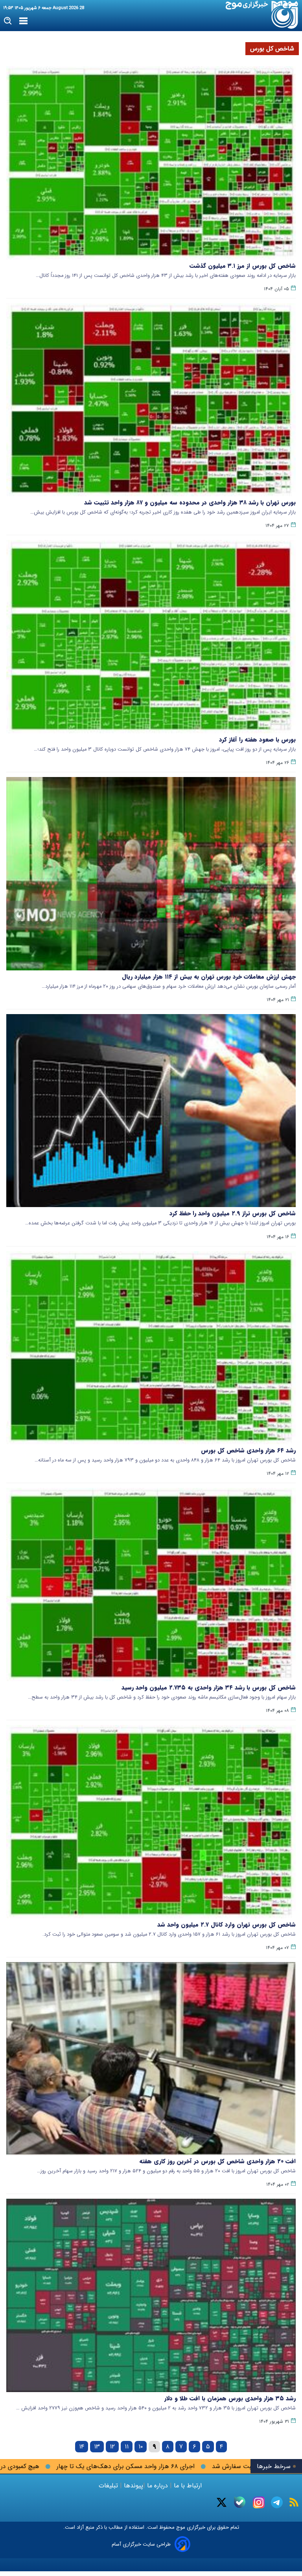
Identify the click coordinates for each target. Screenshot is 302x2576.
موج (180, 2527)
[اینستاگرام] (259, 2502)
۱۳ (97, 2447)
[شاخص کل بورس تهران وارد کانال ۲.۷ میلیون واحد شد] (151, 1822)
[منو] (23, 21)
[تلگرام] (277, 2502)
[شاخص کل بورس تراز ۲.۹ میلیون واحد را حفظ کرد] (151, 1111)
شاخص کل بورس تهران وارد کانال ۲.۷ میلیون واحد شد (226, 1925)
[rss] (294, 2502)
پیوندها (133, 2486)
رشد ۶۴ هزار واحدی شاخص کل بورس (248, 1450)
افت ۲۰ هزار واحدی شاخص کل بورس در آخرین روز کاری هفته (217, 2161)
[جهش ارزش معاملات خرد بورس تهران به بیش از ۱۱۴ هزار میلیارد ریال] (151, 874)
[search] (8, 21)
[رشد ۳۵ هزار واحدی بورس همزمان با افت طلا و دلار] (151, 2295)
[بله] (240, 2502)
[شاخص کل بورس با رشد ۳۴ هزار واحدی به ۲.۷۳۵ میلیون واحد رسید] (151, 1585)
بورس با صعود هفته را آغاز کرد (257, 740)
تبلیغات (109, 2486)
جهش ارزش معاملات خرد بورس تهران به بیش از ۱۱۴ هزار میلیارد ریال (209, 977)
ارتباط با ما (188, 2486)
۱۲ (112, 2447)
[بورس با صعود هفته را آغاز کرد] (151, 637)
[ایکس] (222, 2502)
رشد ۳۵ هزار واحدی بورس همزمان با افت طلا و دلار (230, 2398)
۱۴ (82, 2447)
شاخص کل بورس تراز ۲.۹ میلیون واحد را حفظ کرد (233, 1213)
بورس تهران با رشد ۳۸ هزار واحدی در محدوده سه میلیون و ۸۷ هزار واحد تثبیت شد (190, 503)
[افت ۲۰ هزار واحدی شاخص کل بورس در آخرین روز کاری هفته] (151, 2059)
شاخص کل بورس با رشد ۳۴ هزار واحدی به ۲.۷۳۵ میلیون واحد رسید (209, 1688)
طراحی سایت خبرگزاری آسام (141, 2544)
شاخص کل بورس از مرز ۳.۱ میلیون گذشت (243, 266)
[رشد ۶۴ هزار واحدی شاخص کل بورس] (151, 1348)
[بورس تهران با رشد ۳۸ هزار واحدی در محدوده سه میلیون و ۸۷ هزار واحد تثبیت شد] (151, 400)
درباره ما (157, 2486)
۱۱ (127, 2447)
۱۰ (141, 2447)
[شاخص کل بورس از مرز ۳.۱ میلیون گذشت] (151, 163)
